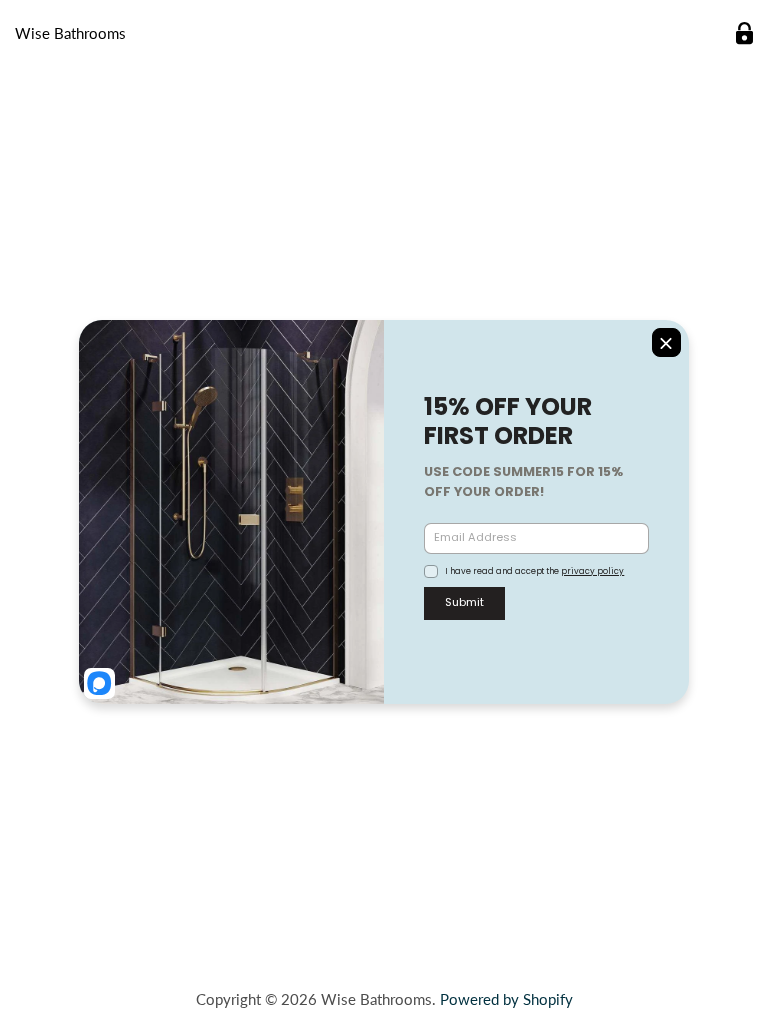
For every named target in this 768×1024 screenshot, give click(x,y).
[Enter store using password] (744, 33)
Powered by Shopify (506, 999)
